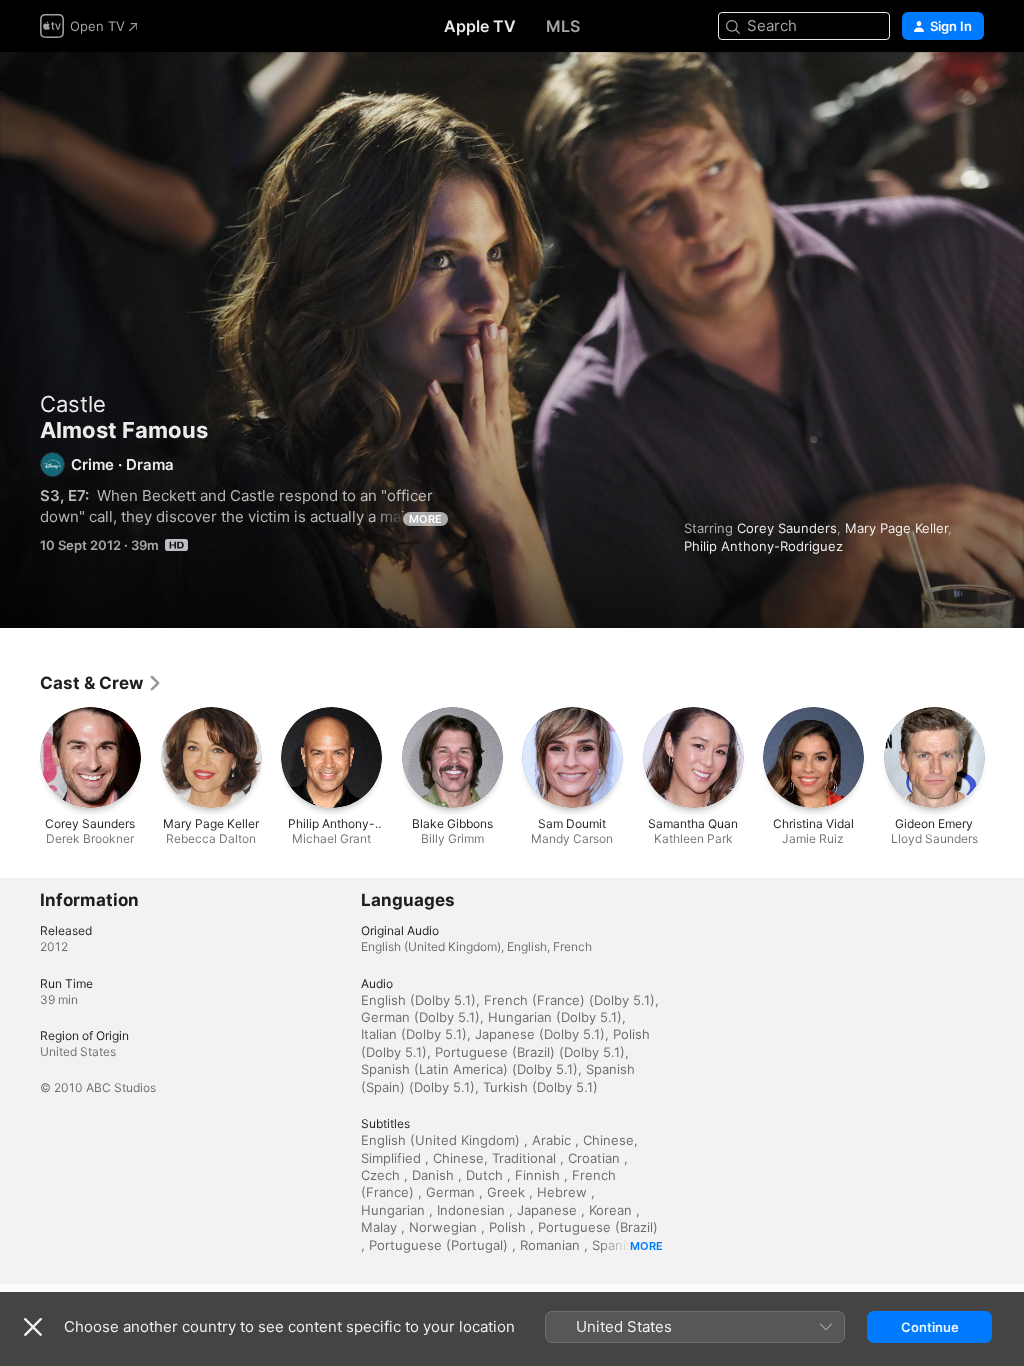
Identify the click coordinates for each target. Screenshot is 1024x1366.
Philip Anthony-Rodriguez (763, 546)
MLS (563, 26)
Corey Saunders (787, 528)
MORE (425, 519)
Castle (73, 404)
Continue (930, 1327)
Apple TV (480, 26)
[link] (101, 683)
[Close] (33, 1327)
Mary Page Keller (896, 528)
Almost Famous (512, 340)
